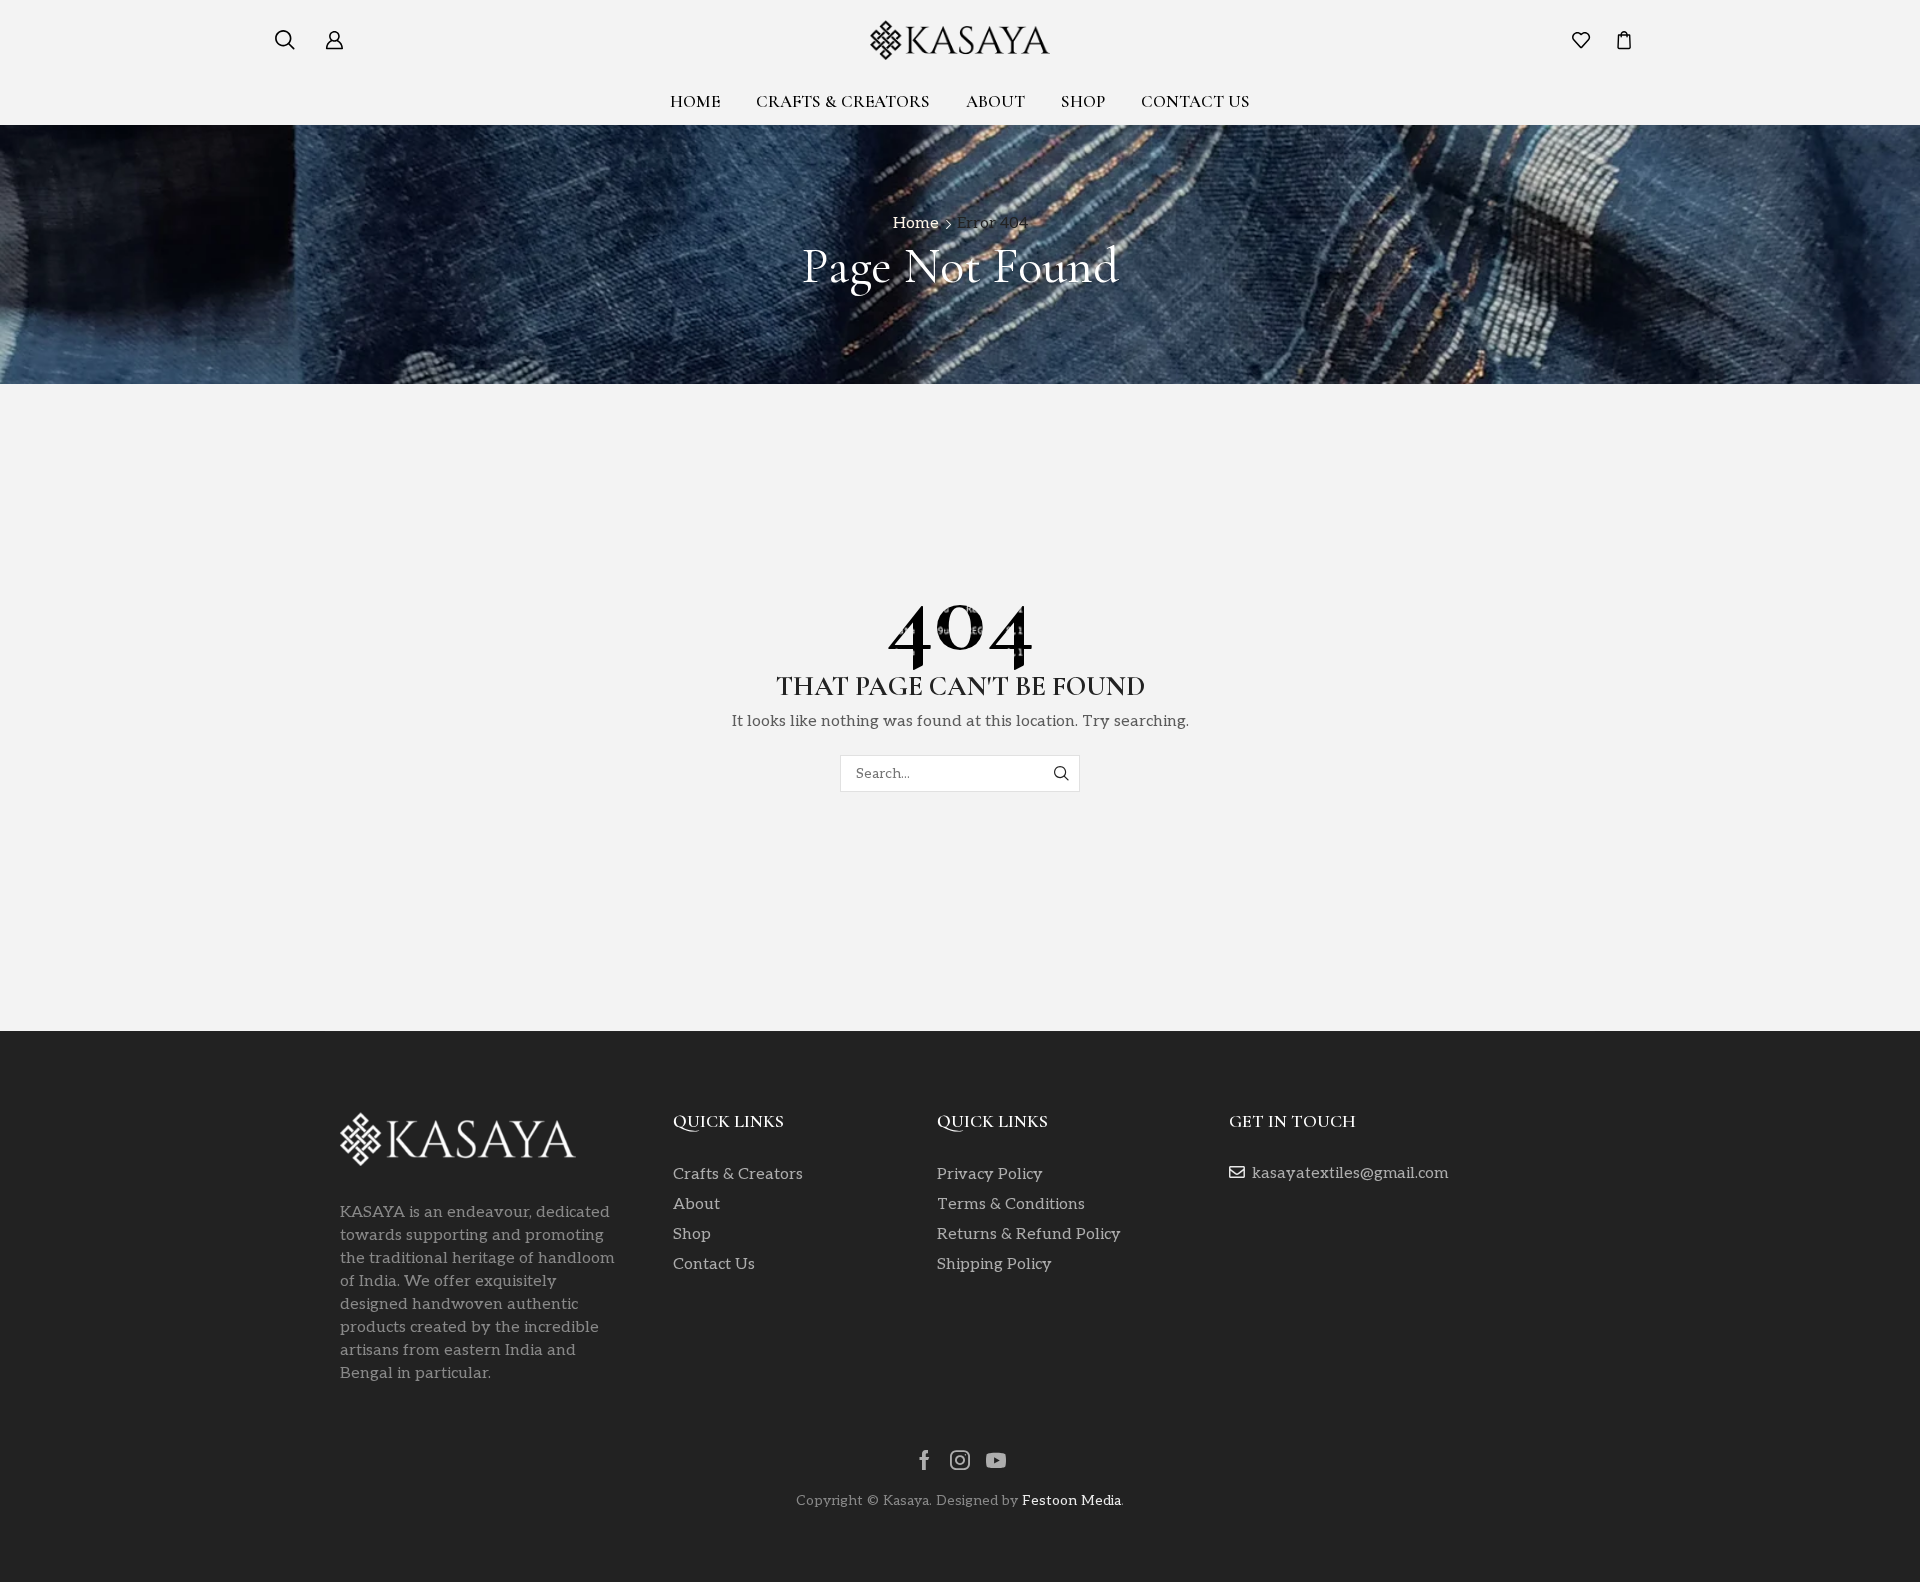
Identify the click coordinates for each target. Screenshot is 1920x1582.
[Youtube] (996, 1460)
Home (695, 101)
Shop (1083, 101)
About (995, 101)
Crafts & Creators (843, 101)
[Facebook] (924, 1460)
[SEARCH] (1061, 773)
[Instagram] (960, 1460)
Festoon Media (1071, 1500)
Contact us (1195, 101)
